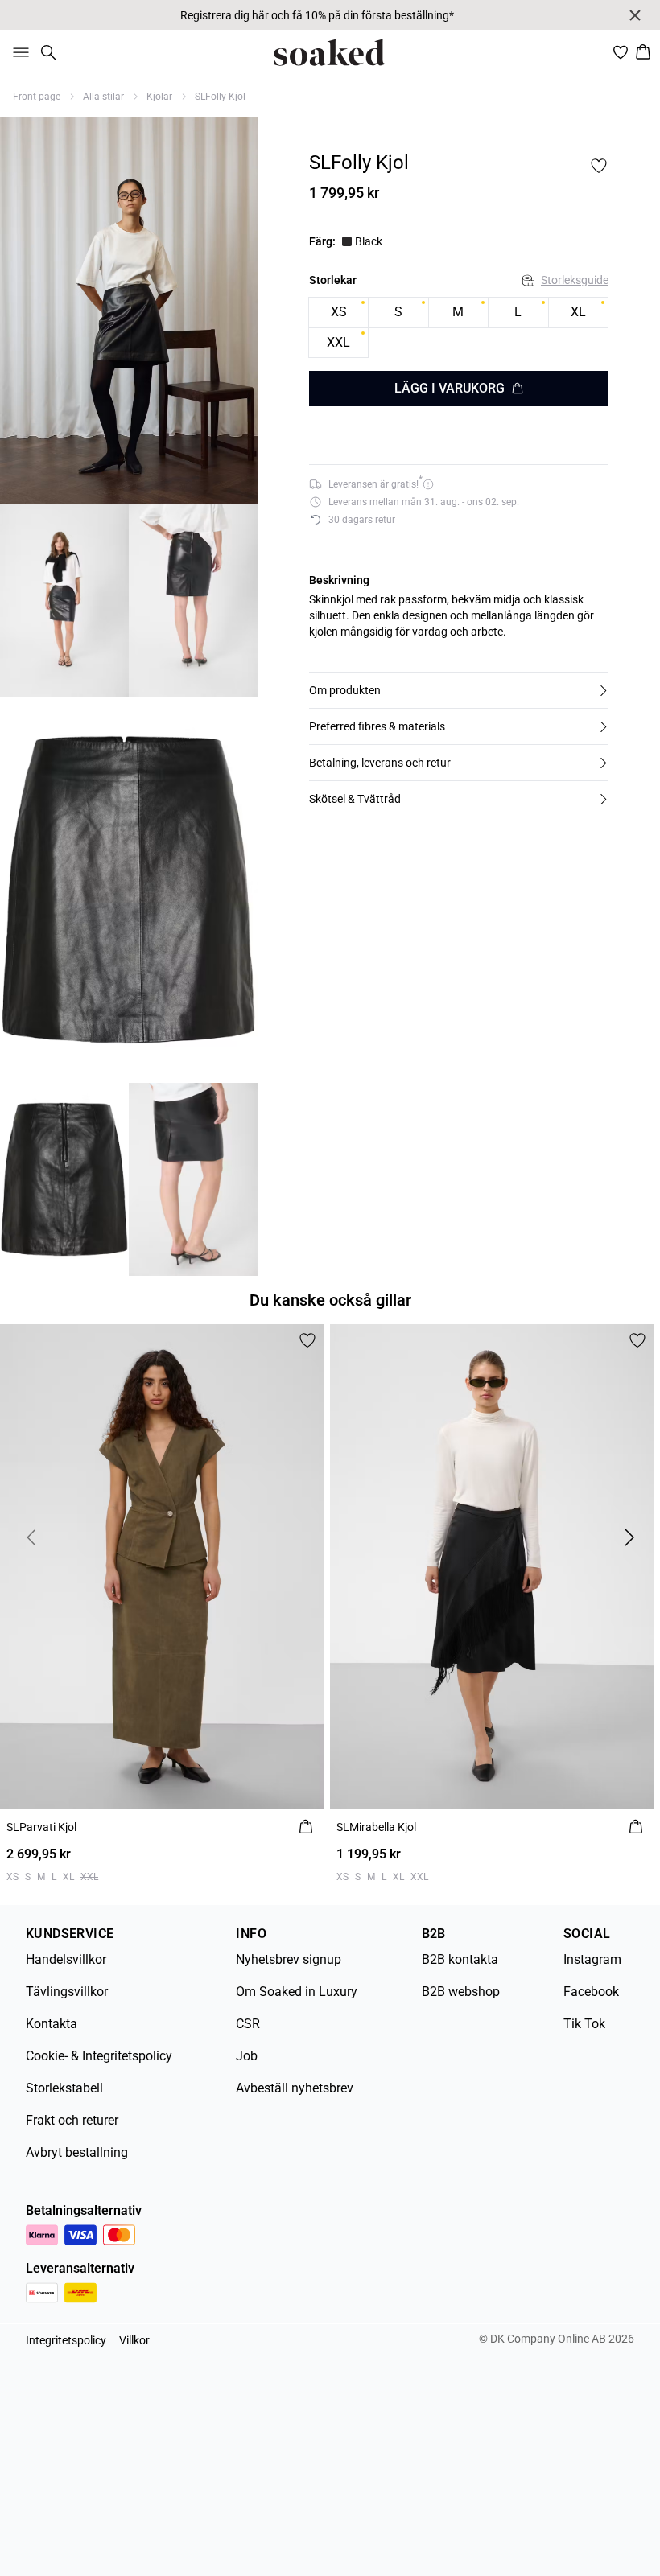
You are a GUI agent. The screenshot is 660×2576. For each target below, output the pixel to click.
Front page (37, 97)
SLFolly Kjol (220, 97)
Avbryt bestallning (77, 2152)
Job (247, 2056)
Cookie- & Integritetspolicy (99, 2056)
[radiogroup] (459, 328)
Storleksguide (575, 280)
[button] (459, 690)
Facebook (591, 1992)
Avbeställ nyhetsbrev (295, 2088)
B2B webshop (461, 1992)
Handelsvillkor (66, 1959)
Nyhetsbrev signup (289, 1959)
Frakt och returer (72, 2120)
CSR (248, 2024)
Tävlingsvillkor (67, 1992)
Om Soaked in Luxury (297, 1992)
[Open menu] (18, 52)
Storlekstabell (64, 2088)
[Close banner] (635, 15)
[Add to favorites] (599, 166)
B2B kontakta (460, 1959)
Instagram (592, 1959)
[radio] (338, 313)
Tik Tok (584, 2024)
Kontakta (52, 2024)
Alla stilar (103, 97)
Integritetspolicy (66, 2340)
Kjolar (159, 97)
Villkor (134, 2340)
